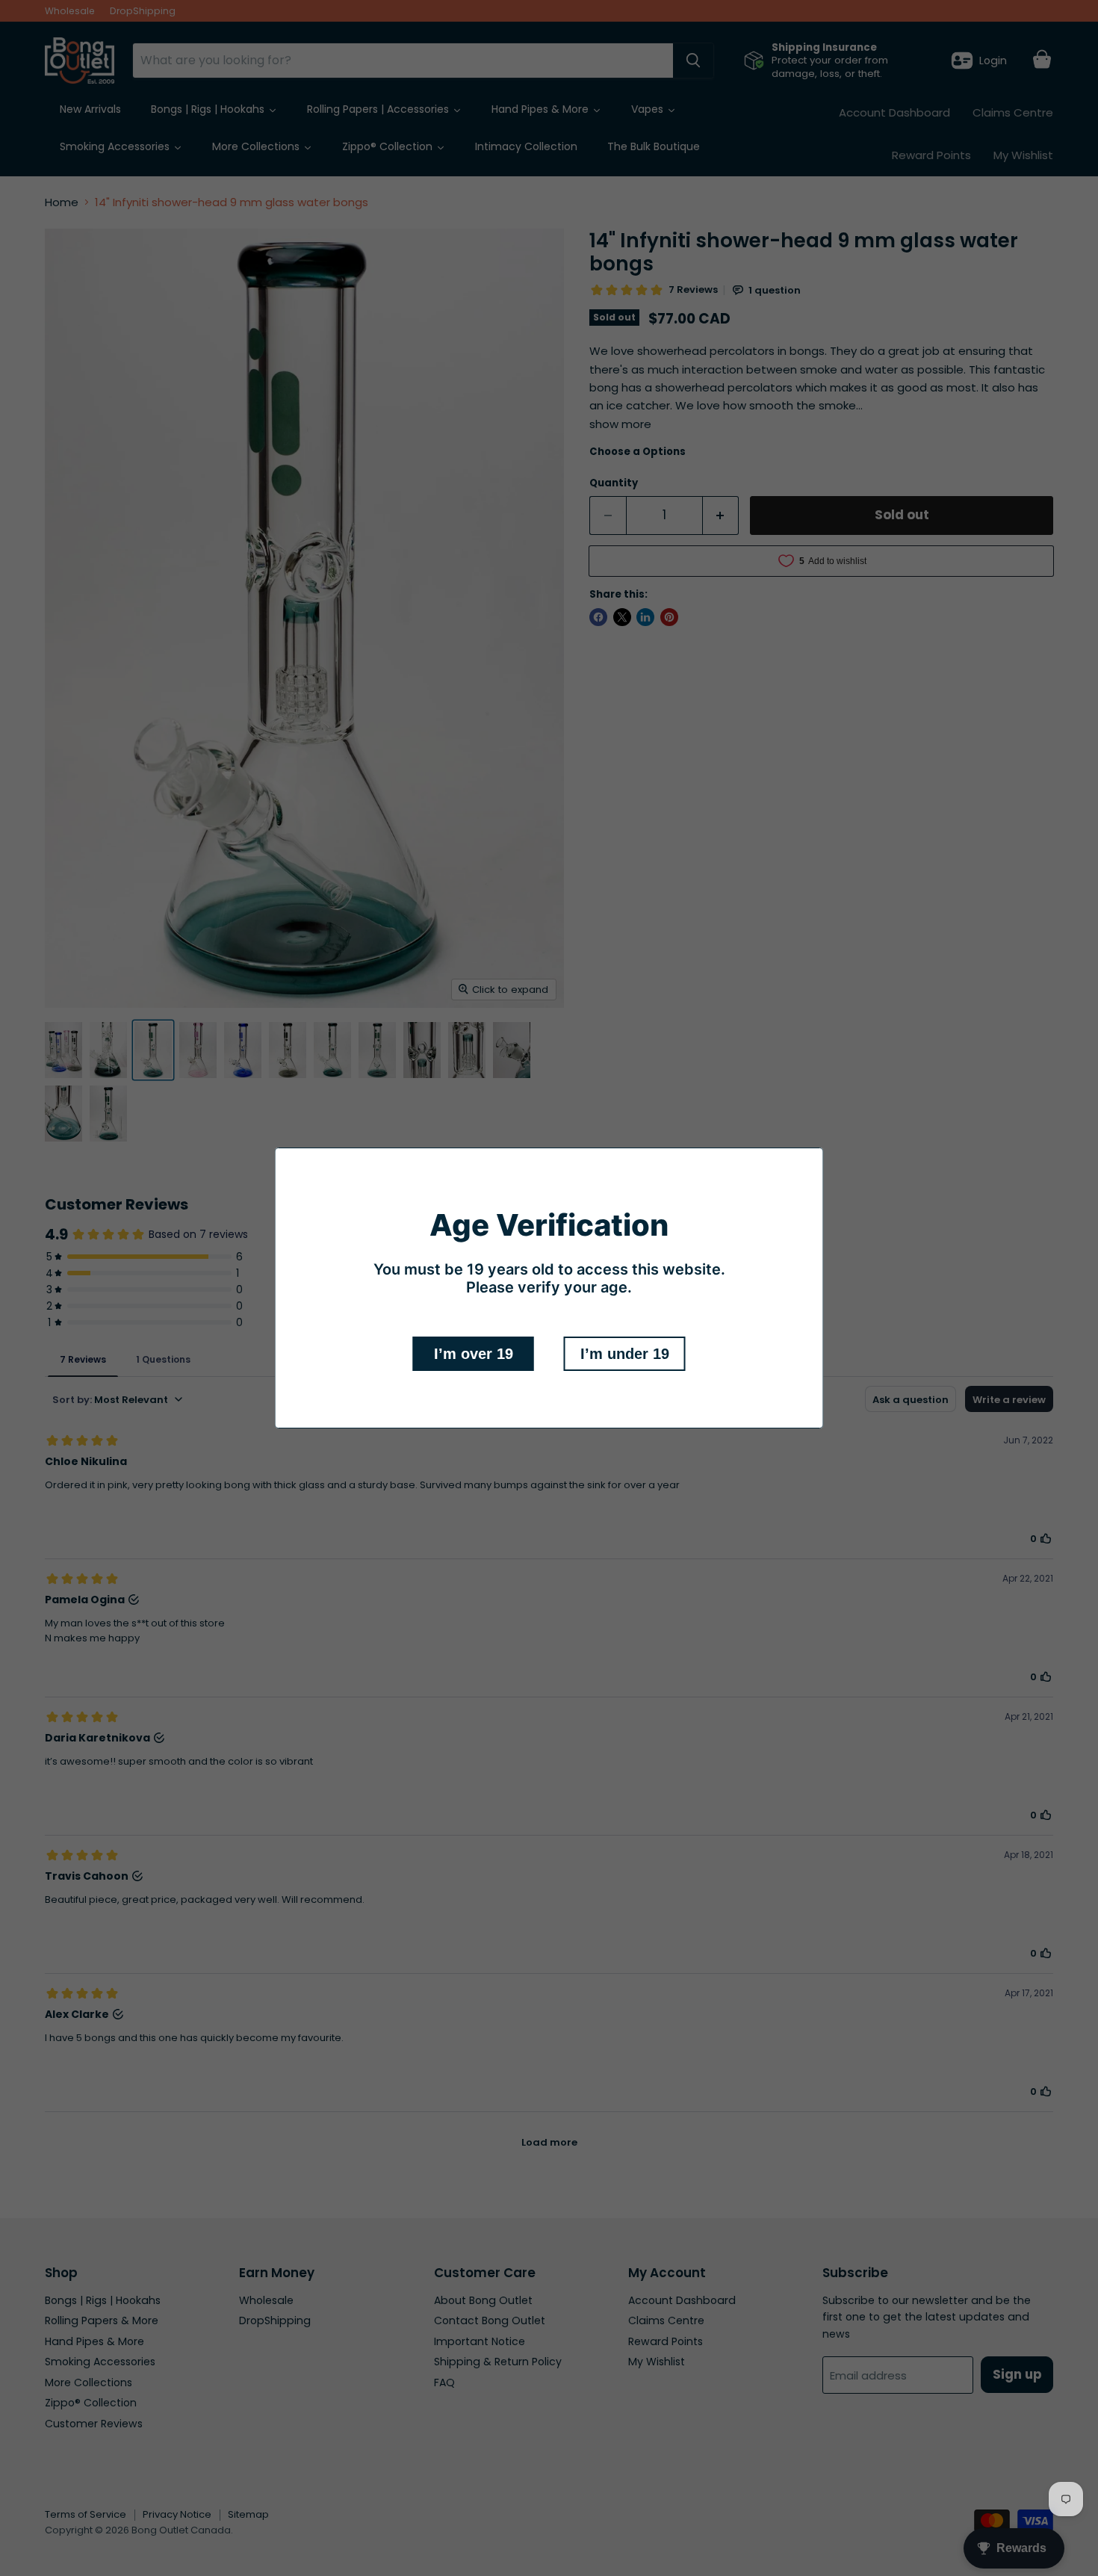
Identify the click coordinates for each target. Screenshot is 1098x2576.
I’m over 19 (474, 1354)
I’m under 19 (625, 1354)
